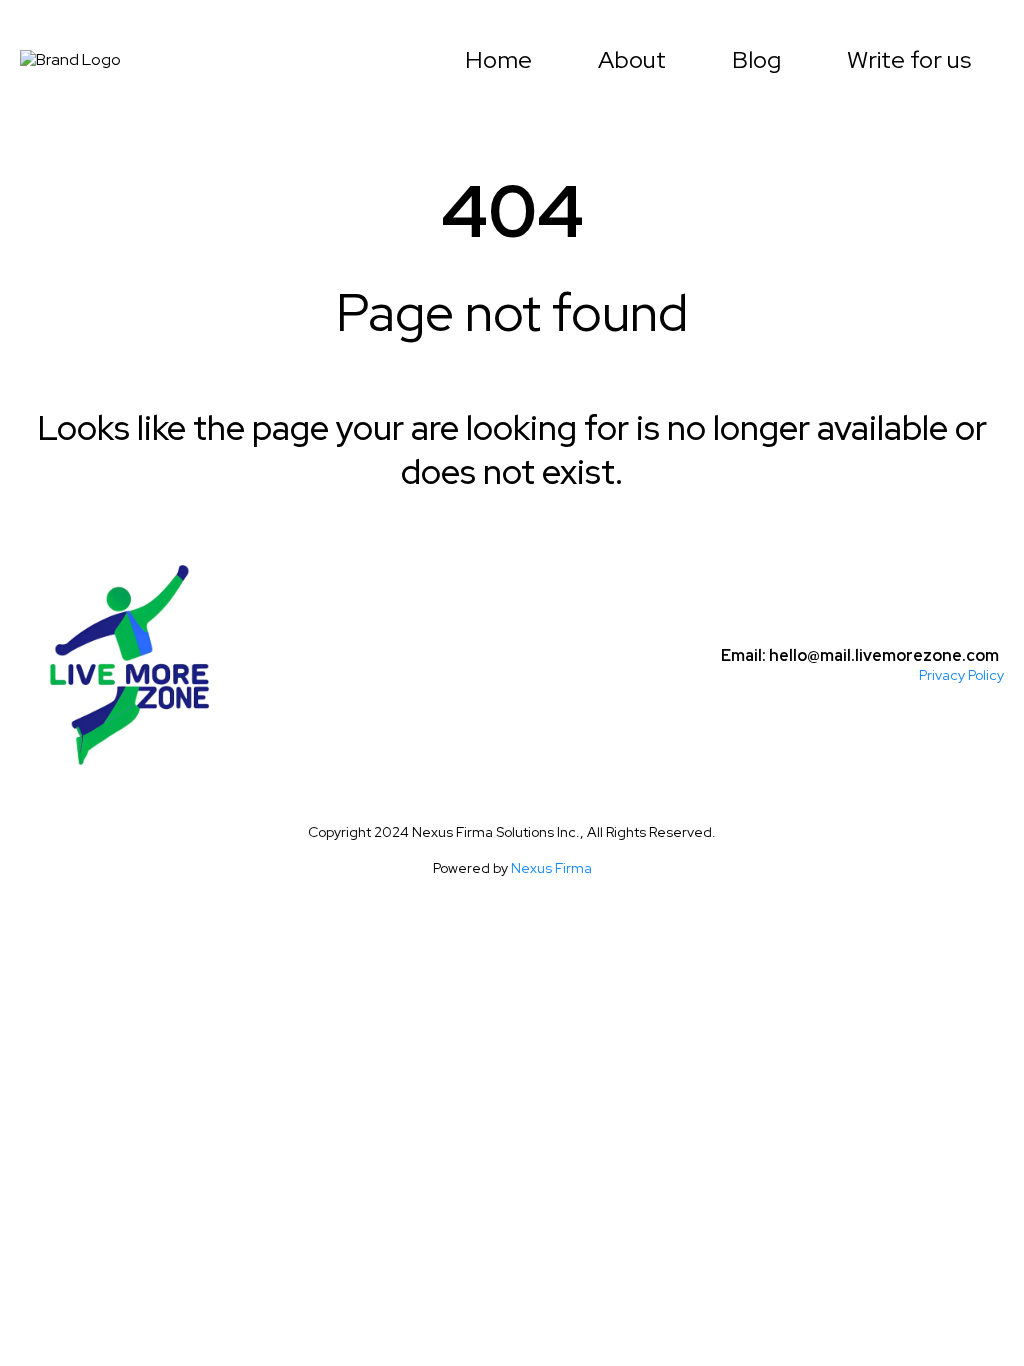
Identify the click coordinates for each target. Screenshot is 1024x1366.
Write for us (909, 60)
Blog (756, 60)
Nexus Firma (551, 868)
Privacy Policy (961, 675)
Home (498, 60)
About (632, 60)
